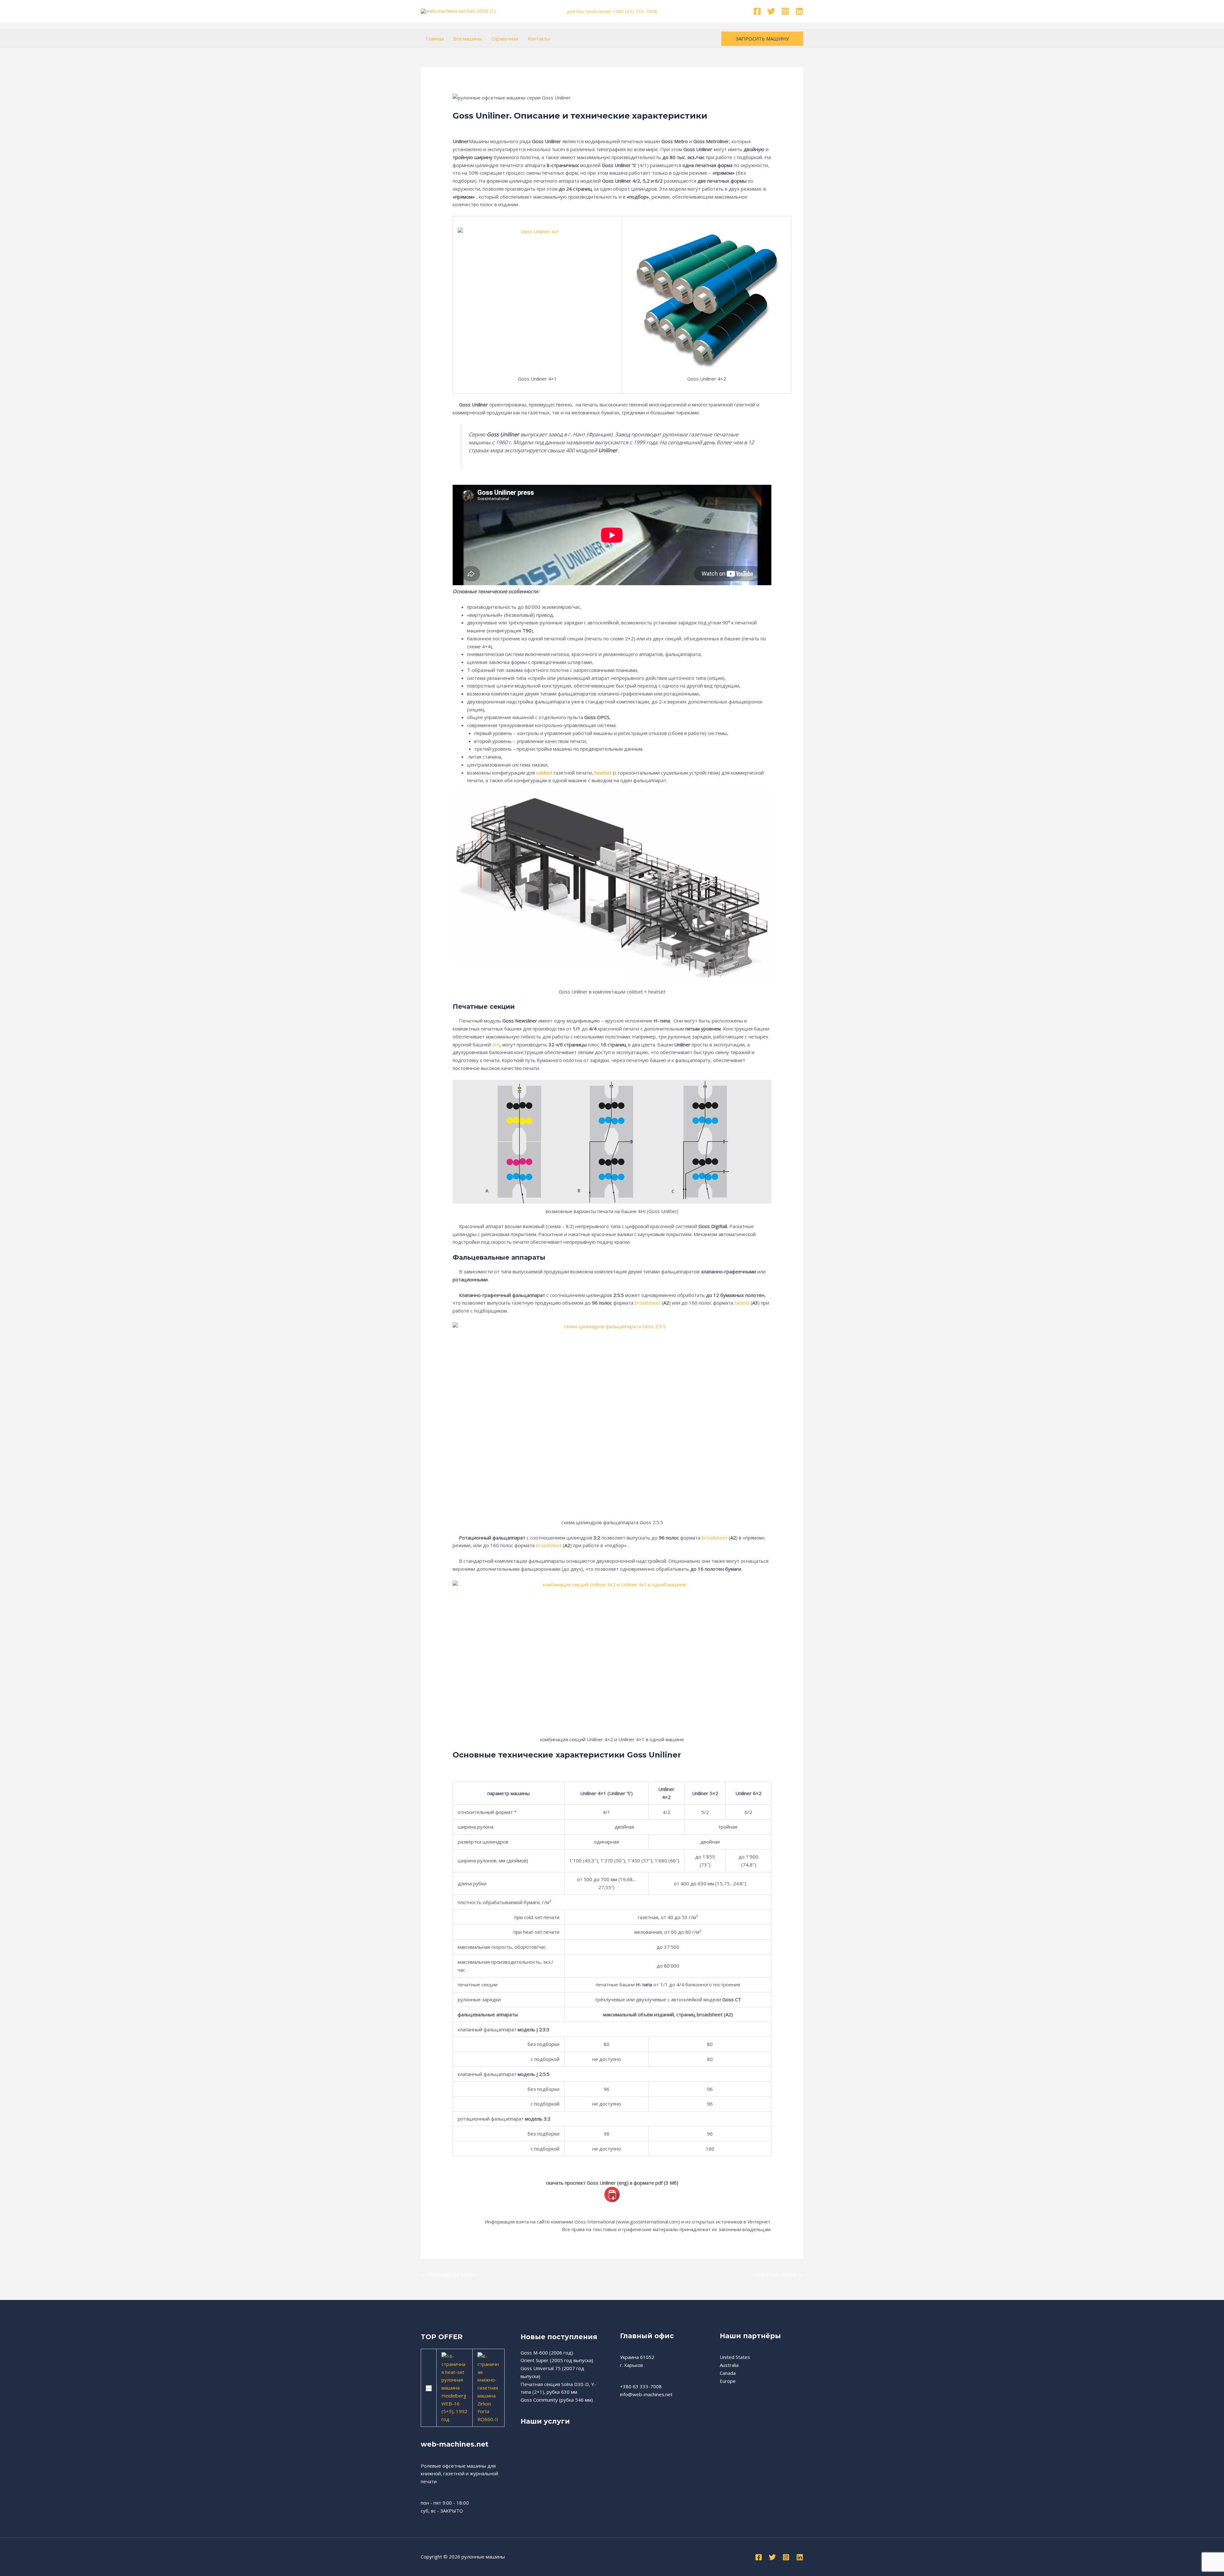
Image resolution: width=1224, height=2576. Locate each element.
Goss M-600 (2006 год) (547, 2353)
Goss (462, 124)
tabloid (742, 1303)
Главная (435, 39)
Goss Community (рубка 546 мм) (557, 2400)
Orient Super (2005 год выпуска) (557, 2360)
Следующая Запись (777, 2274)
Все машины (468, 39)
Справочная (505, 39)
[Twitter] (771, 11)
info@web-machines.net (646, 2394)
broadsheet (648, 1303)
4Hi (496, 1044)
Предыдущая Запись (449, 2274)
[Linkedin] (799, 11)
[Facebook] (757, 11)
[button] (762, 39)
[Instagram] (785, 11)
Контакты (539, 39)
